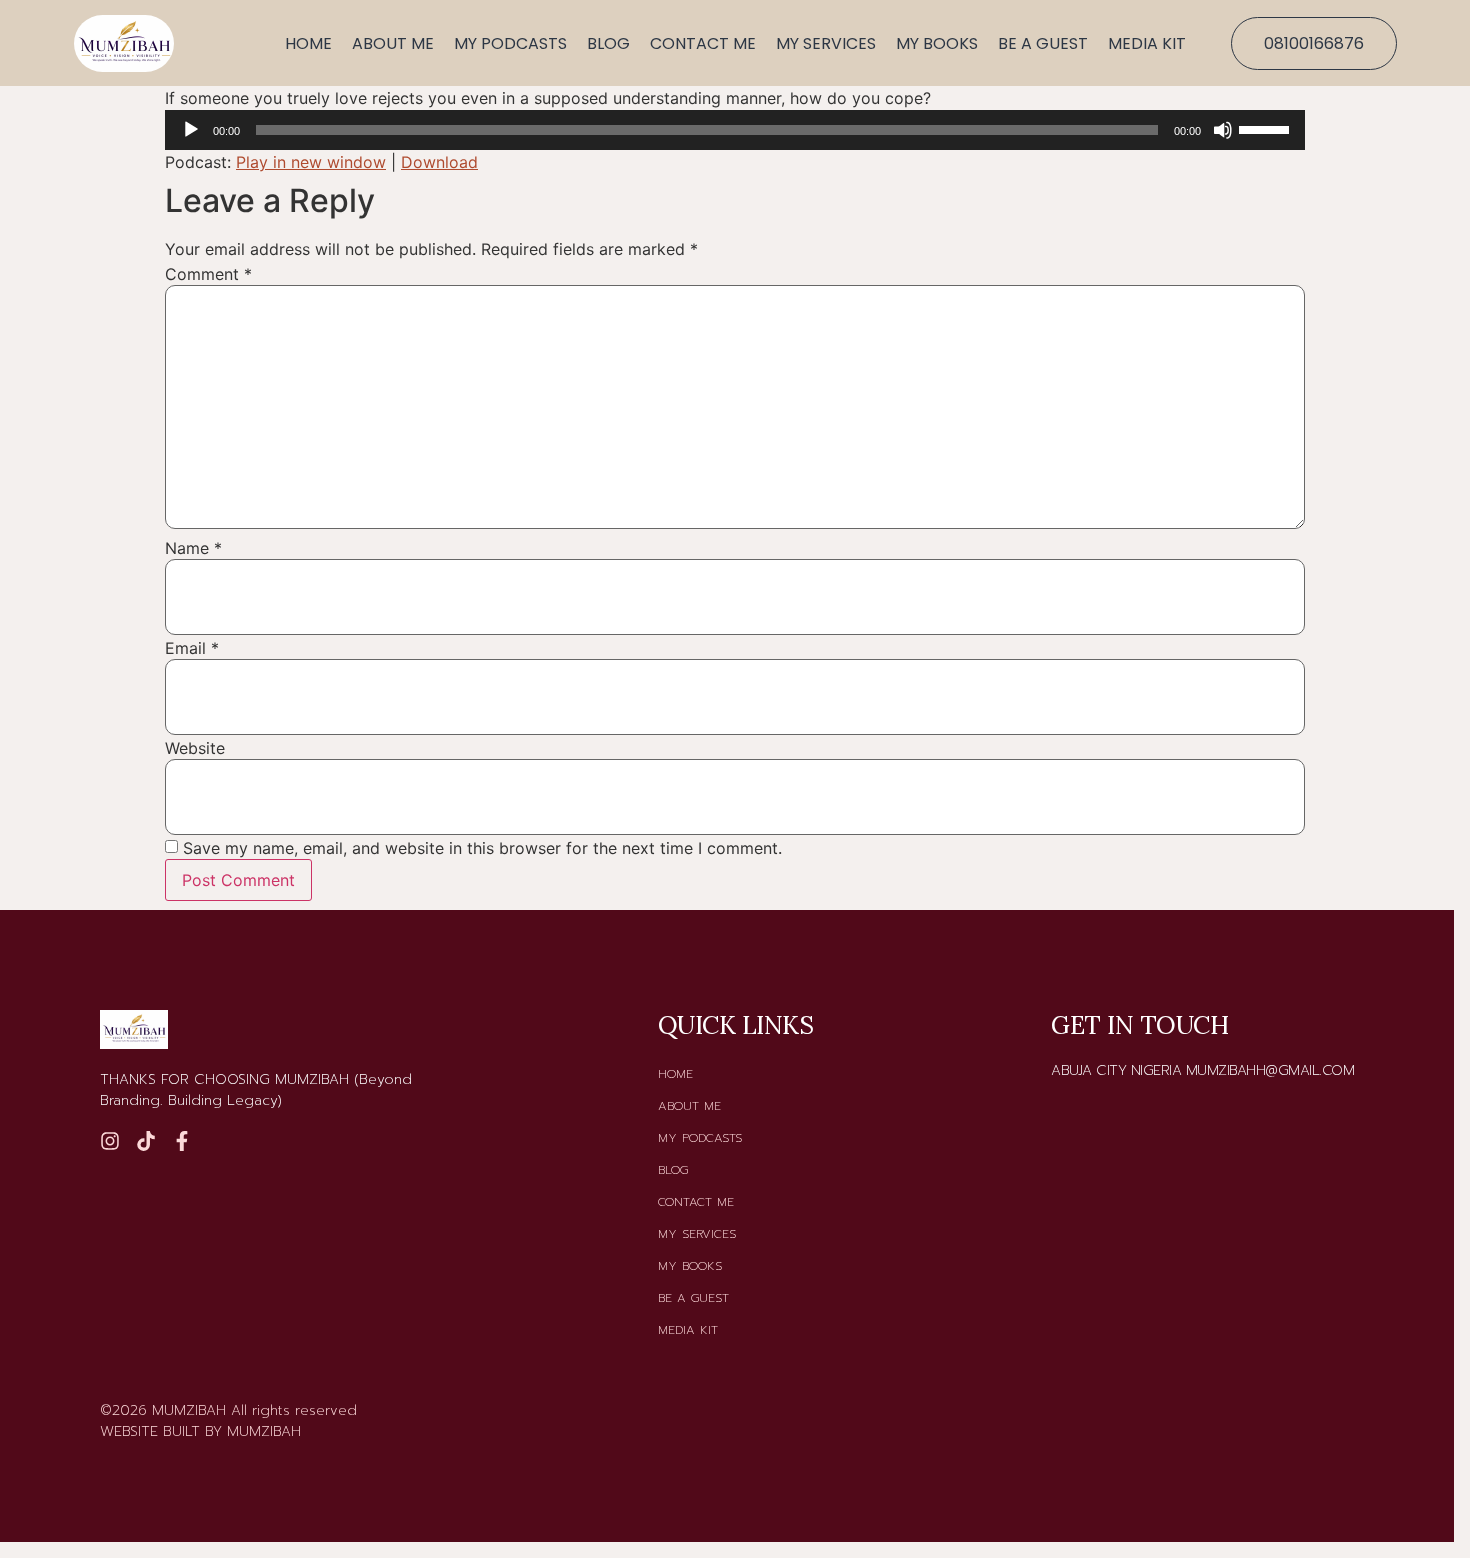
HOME (308, 43)
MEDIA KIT (1147, 43)
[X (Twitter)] (182, 1141)
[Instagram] (110, 1141)
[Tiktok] (146, 1141)
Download (439, 162)
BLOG (608, 43)
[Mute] (1223, 130)
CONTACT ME (703, 43)
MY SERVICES (826, 43)
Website (195, 748)
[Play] (191, 130)
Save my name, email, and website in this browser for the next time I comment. (482, 848)
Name (193, 548)
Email (192, 648)
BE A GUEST (1043, 43)
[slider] (1267, 128)
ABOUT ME (393, 43)
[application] (735, 130)
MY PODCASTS (510, 43)
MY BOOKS (937, 43)
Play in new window (311, 162)
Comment (208, 274)
